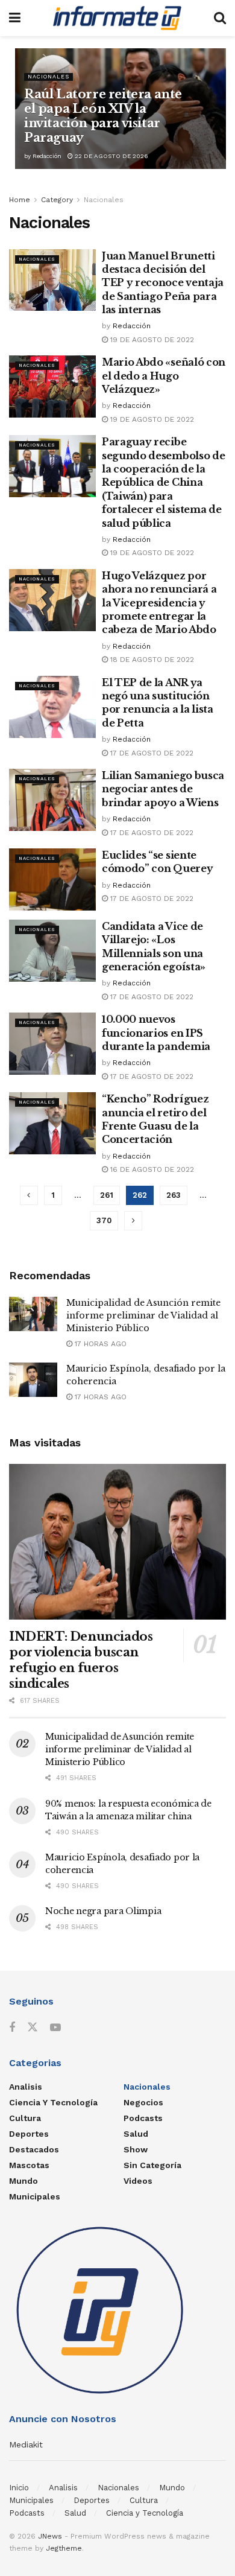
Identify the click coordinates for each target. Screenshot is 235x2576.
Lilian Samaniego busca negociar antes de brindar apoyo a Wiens (163, 789)
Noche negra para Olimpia (103, 1911)
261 (107, 1195)
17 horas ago (99, 1344)
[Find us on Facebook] (12, 2028)
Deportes (29, 2134)
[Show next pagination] (133, 1221)
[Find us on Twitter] (33, 2027)
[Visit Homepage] (117, 18)
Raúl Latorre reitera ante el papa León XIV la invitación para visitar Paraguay (103, 116)
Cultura (25, 2118)
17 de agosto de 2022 (151, 753)
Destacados (34, 2149)
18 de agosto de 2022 (151, 660)
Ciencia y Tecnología (53, 2102)
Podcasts (143, 2118)
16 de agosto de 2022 (151, 1169)
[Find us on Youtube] (55, 2028)
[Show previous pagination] (29, 1195)
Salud (136, 2134)
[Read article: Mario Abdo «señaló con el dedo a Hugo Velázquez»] (52, 386)
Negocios (143, 2102)
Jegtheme (64, 2548)
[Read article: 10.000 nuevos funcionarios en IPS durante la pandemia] (52, 1044)
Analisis (26, 2087)
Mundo (23, 2181)
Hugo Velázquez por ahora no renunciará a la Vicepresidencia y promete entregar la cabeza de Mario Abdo (159, 603)
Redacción (47, 156)
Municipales (35, 2196)
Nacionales (49, 77)
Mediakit (26, 2444)
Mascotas (29, 2165)
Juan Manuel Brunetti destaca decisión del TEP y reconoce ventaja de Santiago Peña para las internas (163, 283)
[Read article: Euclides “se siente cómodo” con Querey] (52, 879)
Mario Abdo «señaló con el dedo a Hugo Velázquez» (164, 376)
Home (20, 200)
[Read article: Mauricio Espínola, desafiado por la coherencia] (33, 1380)
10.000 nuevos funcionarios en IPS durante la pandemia (156, 1033)
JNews (50, 2536)
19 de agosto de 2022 (151, 340)
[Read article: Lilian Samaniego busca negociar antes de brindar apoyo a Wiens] (52, 800)
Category (57, 200)
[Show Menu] (15, 18)
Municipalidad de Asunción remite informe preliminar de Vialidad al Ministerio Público (143, 1315)
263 (174, 1195)
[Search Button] (220, 18)
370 (104, 1220)
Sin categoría (152, 2165)
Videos (138, 2181)
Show (136, 2149)
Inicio (19, 2488)
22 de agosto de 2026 (111, 156)
